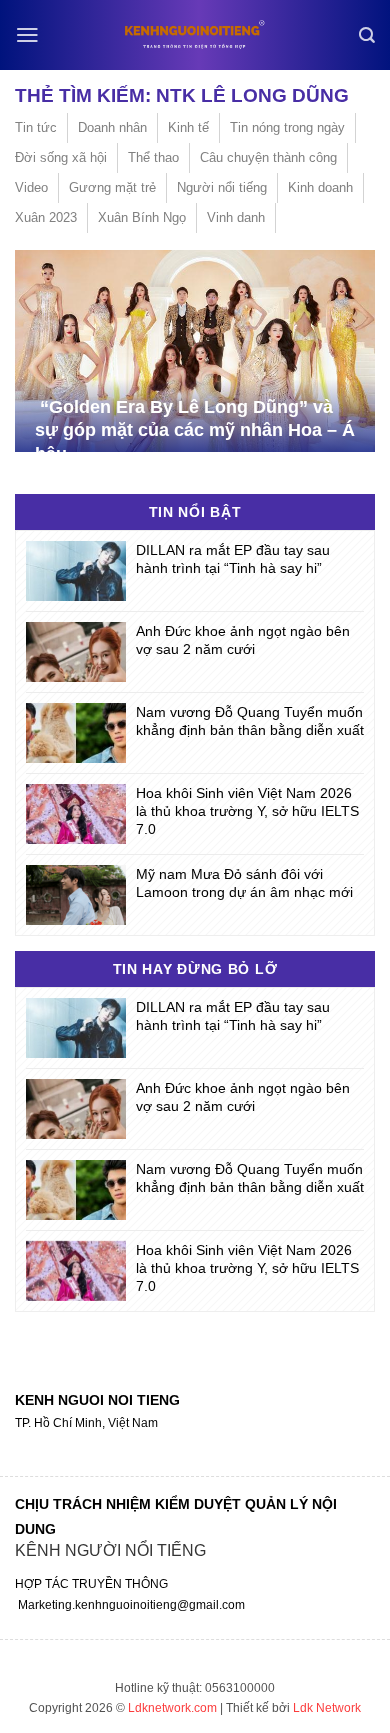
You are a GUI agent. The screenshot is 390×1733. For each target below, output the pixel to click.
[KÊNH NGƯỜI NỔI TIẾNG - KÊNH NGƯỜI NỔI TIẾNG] (195, 34)
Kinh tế (188, 127)
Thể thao (153, 157)
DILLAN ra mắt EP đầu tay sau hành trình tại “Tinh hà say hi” (233, 559)
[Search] (367, 35)
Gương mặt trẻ (112, 187)
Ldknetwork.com (172, 1708)
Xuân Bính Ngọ (142, 217)
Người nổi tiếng (222, 187)
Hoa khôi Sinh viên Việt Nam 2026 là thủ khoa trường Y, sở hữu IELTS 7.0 (247, 811)
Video (31, 187)
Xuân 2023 (46, 217)
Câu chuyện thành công (268, 157)
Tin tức (36, 127)
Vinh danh (236, 217)
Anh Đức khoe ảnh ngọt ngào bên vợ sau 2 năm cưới (243, 640)
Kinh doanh (320, 187)
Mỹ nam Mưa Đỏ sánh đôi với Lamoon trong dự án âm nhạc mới (244, 883)
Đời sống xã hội (61, 157)
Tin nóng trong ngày (287, 127)
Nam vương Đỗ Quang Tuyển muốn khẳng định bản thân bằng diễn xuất (250, 721)
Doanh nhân (112, 127)
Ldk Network (327, 1708)
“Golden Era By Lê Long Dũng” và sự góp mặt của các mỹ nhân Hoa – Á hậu (195, 430)
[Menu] (27, 35)
